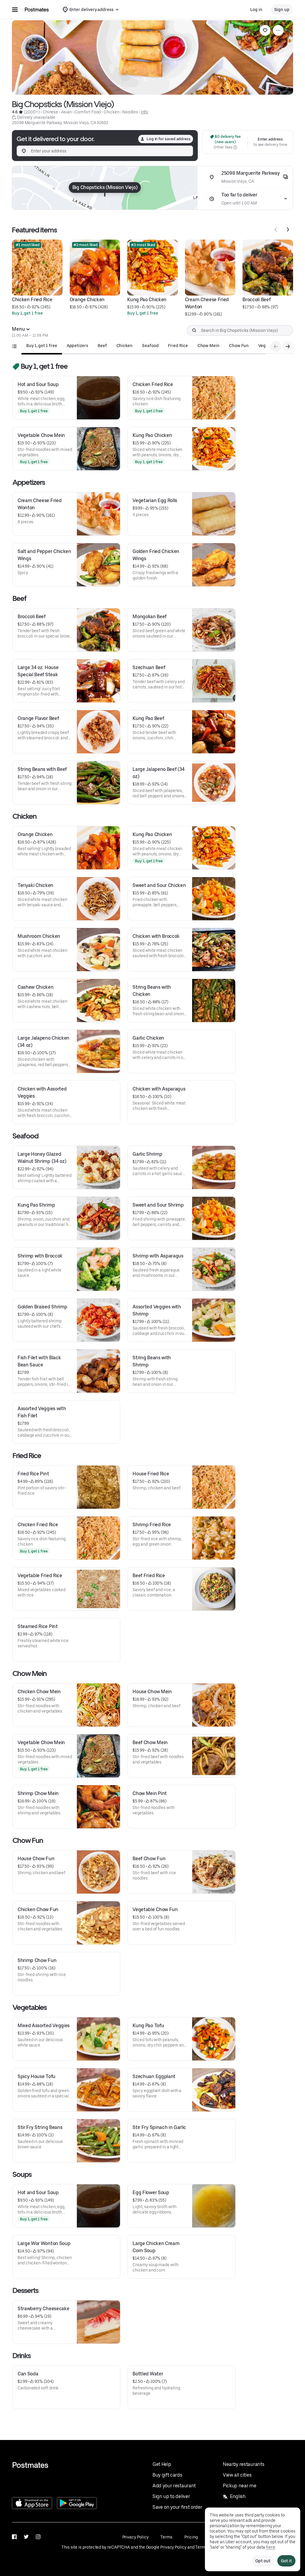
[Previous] (276, 229)
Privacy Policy (136, 2537)
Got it (286, 2561)
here (271, 2547)
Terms (166, 2537)
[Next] (288, 229)
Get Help (162, 2464)
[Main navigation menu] (15, 10)
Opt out (263, 2561)
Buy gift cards (167, 2475)
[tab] (42, 346)
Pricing (191, 2537)
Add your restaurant (174, 2486)
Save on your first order (177, 2507)
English (238, 2496)
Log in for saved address (169, 139)
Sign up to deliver (171, 2496)
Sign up (282, 10)
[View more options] (278, 30)
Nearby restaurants (243, 2464)
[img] (105, 188)
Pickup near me (240, 2486)
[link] (265, 30)
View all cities (237, 2475)
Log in (256, 10)
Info (145, 112)
